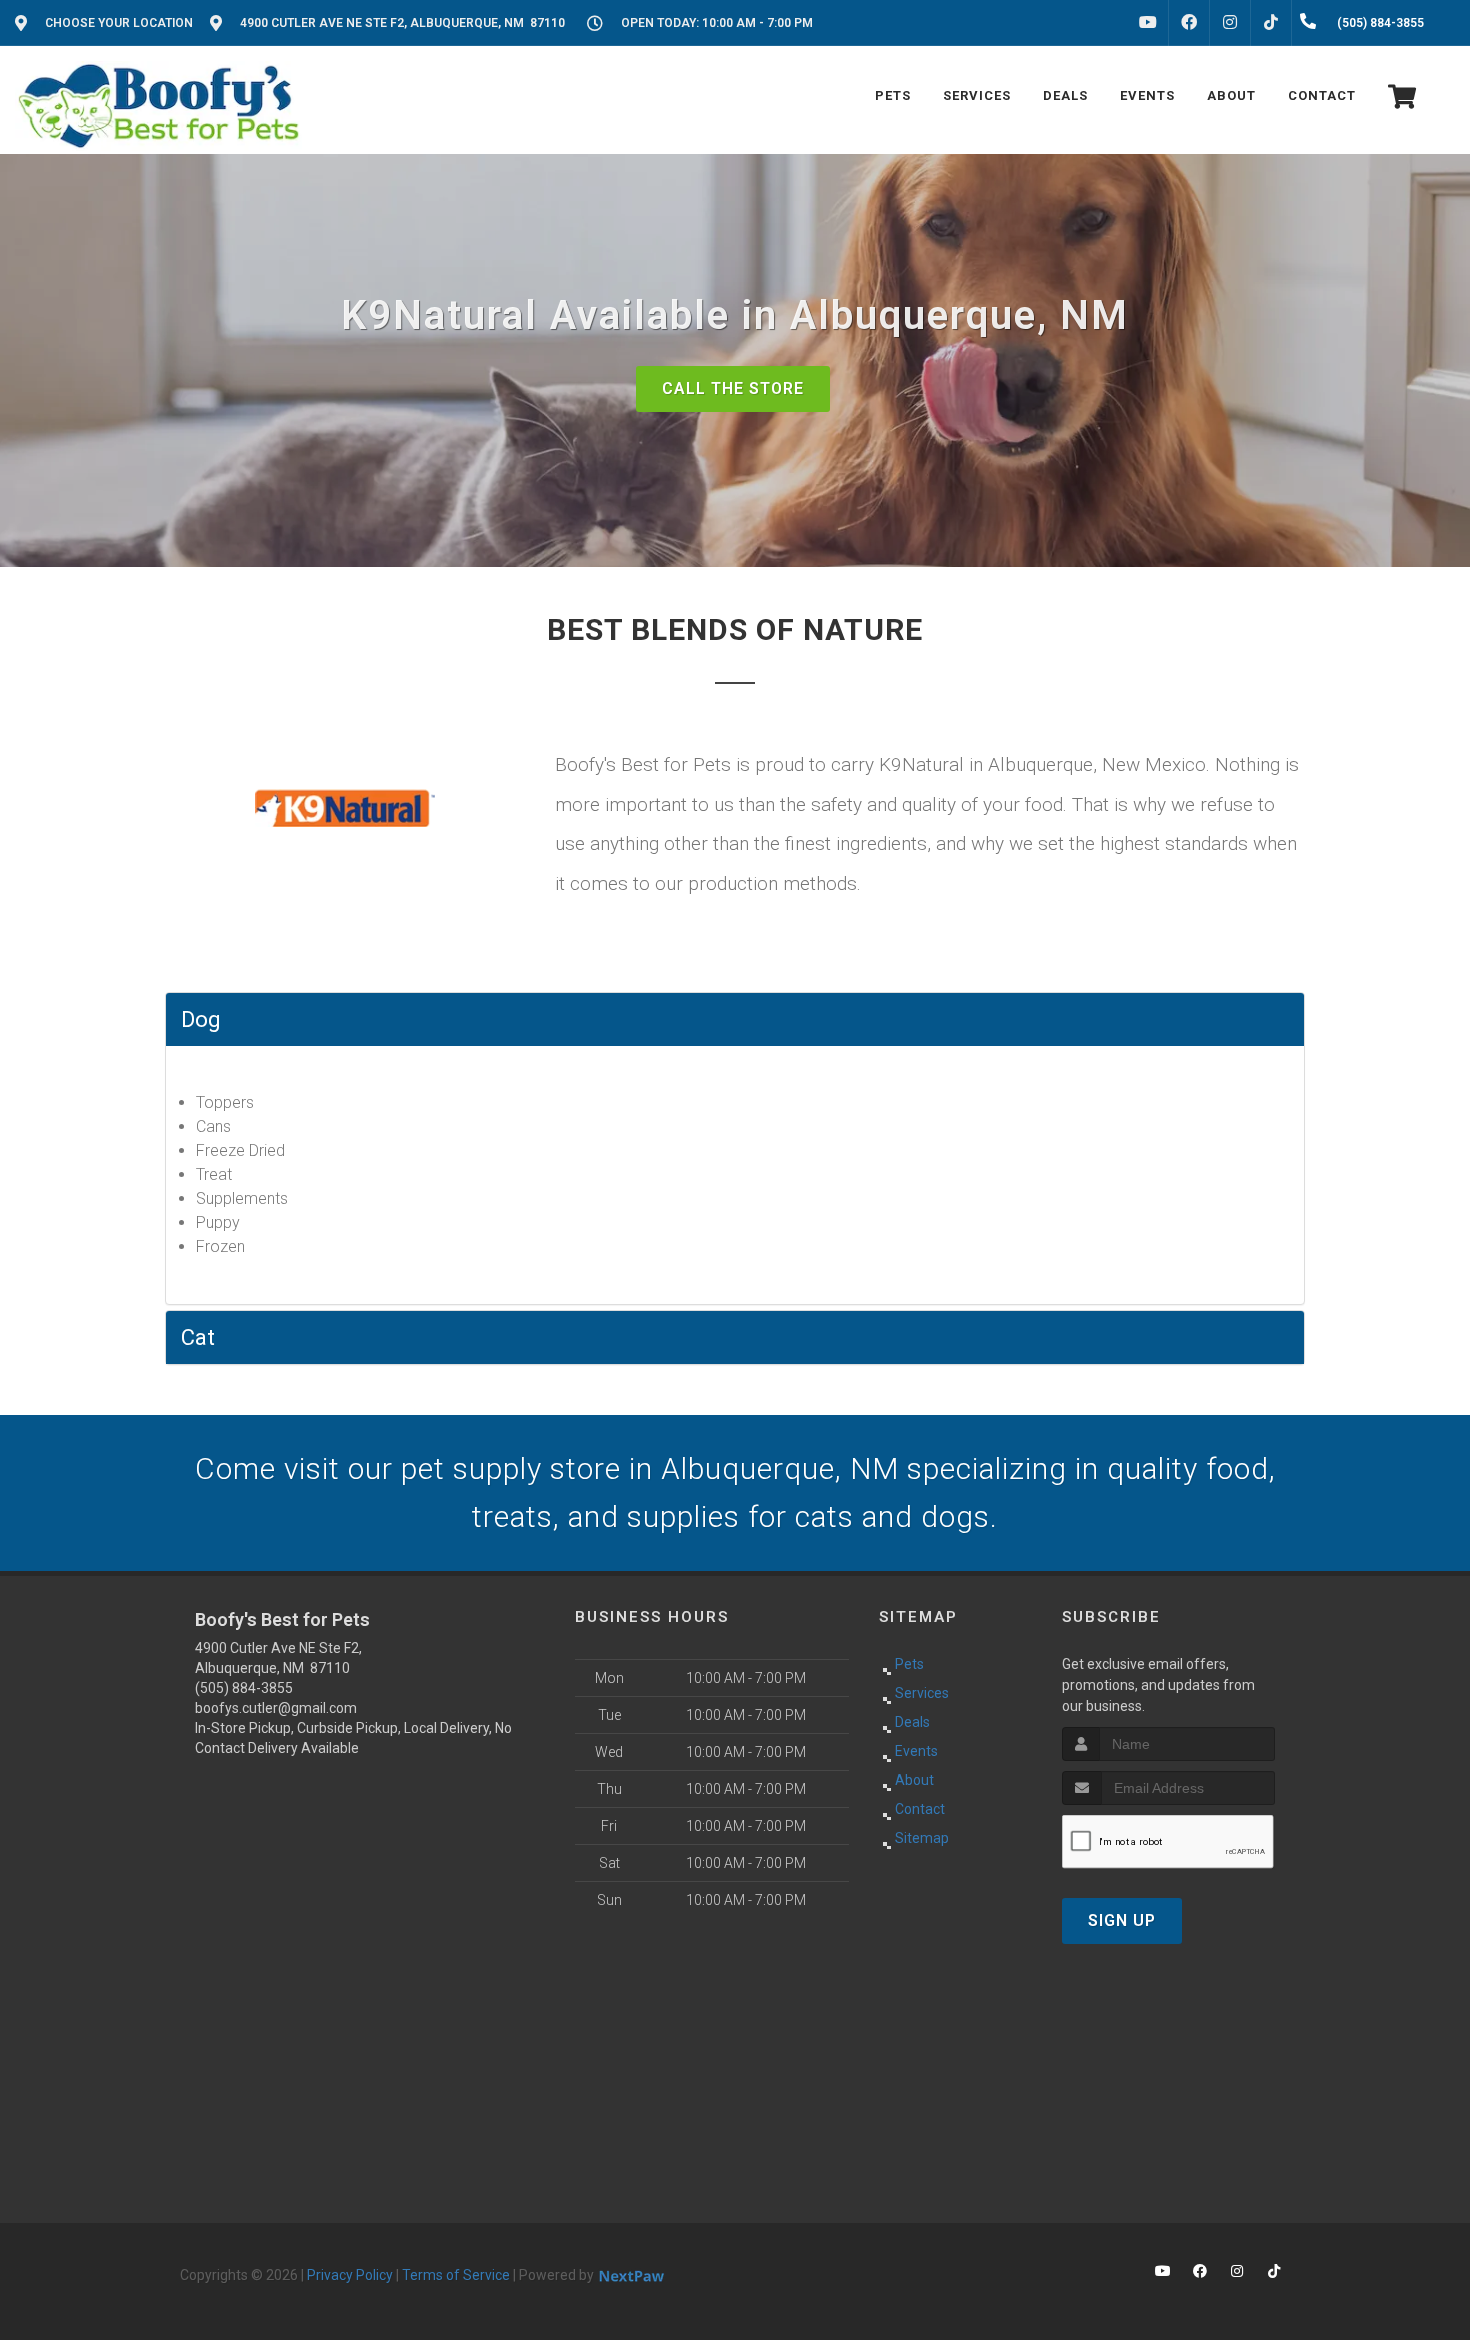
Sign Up (1122, 1920)
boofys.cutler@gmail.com (276, 1708)
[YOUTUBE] (1148, 23)
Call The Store (733, 388)
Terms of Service (456, 2275)
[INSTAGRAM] (1230, 23)
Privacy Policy (350, 2275)
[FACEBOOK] (1189, 23)
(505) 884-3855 (244, 1688)
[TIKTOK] (1271, 23)
